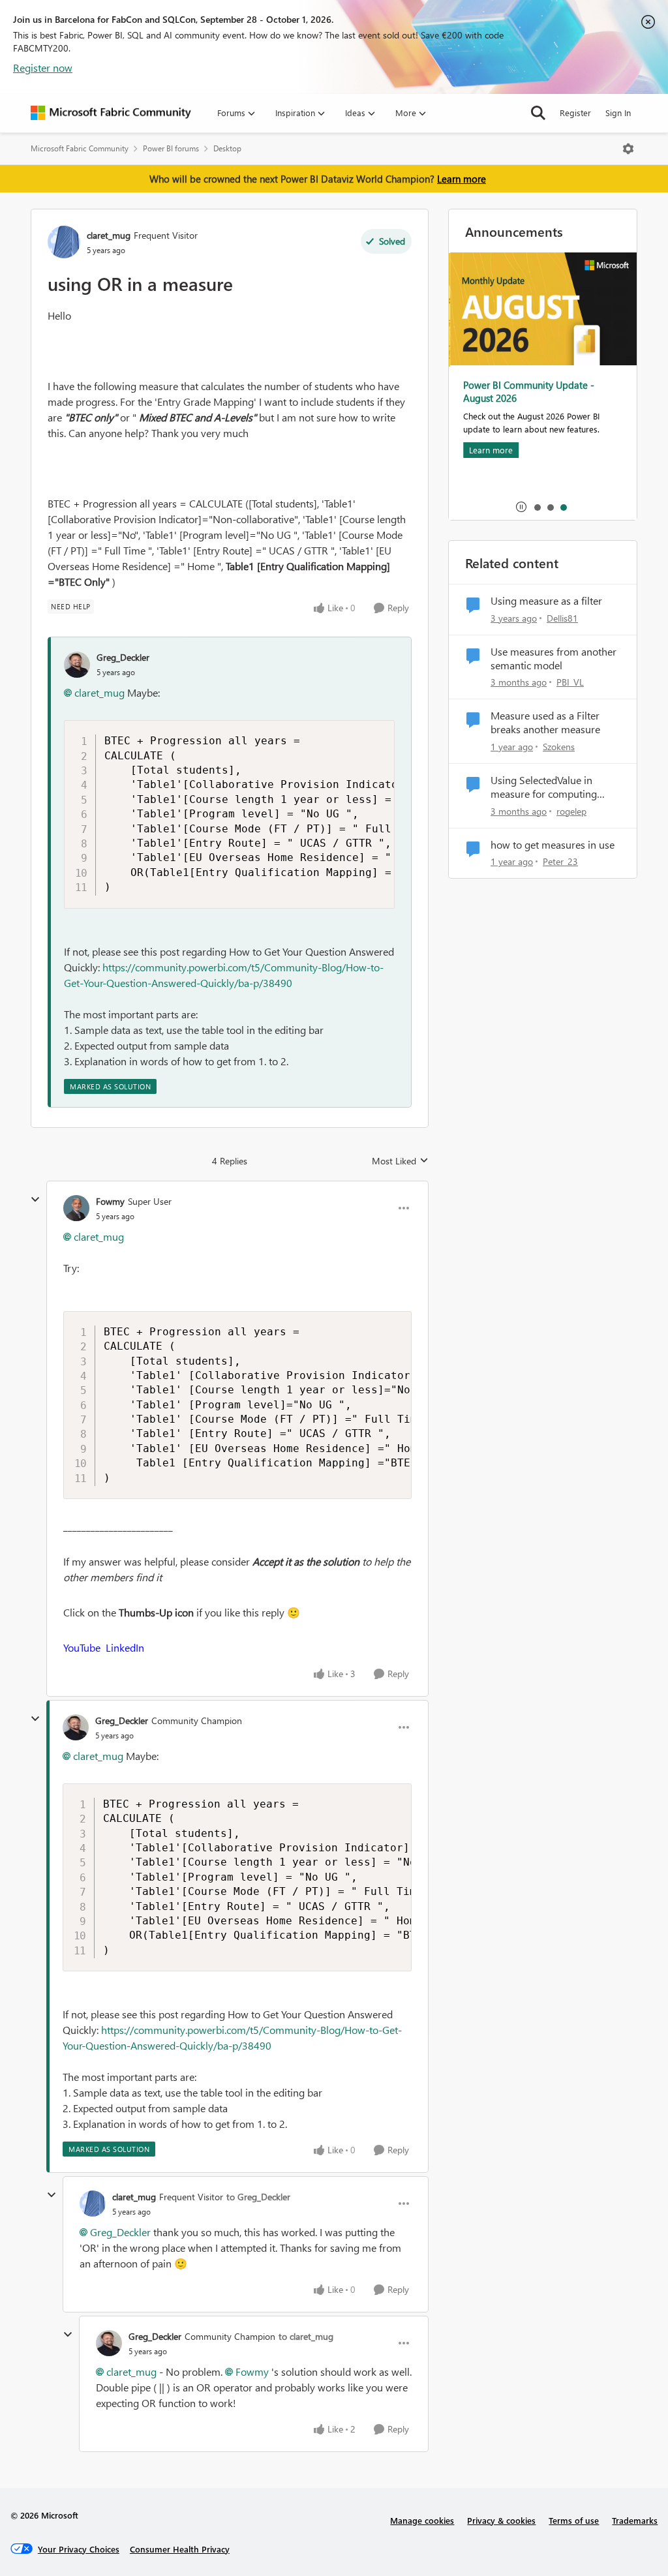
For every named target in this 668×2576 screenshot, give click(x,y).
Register (575, 113)
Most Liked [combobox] (400, 1161)
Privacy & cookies (501, 2520)
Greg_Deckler (123, 657)
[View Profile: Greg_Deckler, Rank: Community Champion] (76, 1727)
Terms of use (574, 2520)
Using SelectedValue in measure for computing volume (544, 787)
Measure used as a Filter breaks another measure (545, 722)
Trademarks (635, 2520)
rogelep (571, 811)
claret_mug (109, 235)
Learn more (462, 179)
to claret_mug (306, 2336)
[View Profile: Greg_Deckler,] (77, 665)
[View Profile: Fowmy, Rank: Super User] (76, 1208)
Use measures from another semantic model (554, 659)
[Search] (538, 113)
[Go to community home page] (111, 113)
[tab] (537, 507)
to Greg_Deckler (258, 2197)
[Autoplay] (521, 507)
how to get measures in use (553, 845)
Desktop (227, 148)
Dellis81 (562, 618)
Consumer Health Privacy (180, 2549)
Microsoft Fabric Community (80, 148)
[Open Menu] (628, 149)
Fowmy (110, 1201)
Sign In (618, 113)
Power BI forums (171, 148)
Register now (43, 68)
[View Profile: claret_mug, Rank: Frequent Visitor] (64, 242)
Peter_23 (560, 861)
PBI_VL (570, 682)
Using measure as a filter (546, 601)
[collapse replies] (35, 1200)
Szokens (559, 747)
